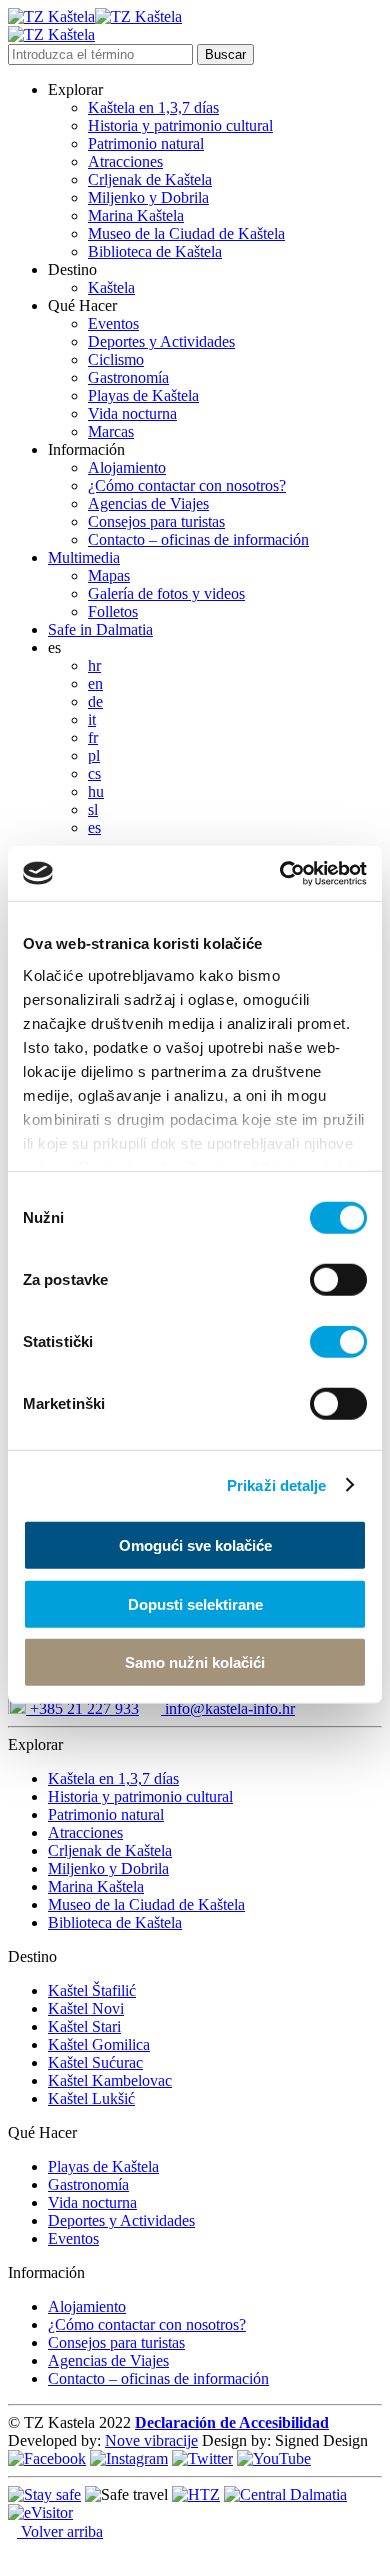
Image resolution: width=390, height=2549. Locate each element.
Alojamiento (127, 467)
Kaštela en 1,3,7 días (153, 107)
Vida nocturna (132, 413)
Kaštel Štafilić (92, 1990)
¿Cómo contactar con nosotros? (187, 485)
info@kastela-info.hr (228, 1708)
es (54, 647)
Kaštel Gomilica (99, 2044)
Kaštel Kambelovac (110, 2080)
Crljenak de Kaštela (150, 179)
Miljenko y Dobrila (148, 197)
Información (86, 449)
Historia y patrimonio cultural (180, 125)
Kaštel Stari (84, 2026)
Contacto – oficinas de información (198, 539)
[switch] (338, 1280)
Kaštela (111, 287)
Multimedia (84, 557)
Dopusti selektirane (195, 1603)
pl (94, 755)
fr (93, 737)
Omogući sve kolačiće (195, 1545)
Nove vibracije (151, 2440)
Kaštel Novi (86, 2008)
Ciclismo (116, 359)
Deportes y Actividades (161, 341)
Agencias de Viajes (148, 503)
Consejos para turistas (156, 521)
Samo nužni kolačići (195, 1662)
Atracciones (125, 161)
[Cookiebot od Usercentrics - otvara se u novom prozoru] (280, 873)
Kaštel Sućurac (95, 2062)
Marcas (111, 431)
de (95, 701)
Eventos (113, 323)
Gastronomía (128, 377)
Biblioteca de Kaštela (155, 251)
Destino (72, 269)
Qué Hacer (82, 305)
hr (94, 665)
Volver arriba (60, 2531)
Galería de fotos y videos (166, 593)
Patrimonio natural (146, 143)
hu (96, 791)
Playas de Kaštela (143, 395)
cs (94, 773)
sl (93, 809)
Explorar (75, 89)
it (92, 719)
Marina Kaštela (136, 215)
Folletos (113, 611)
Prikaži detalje (277, 1484)
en (95, 683)
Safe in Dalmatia (100, 629)
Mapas (109, 575)
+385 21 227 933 (82, 1708)
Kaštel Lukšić (91, 2098)
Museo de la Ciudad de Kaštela (186, 233)
